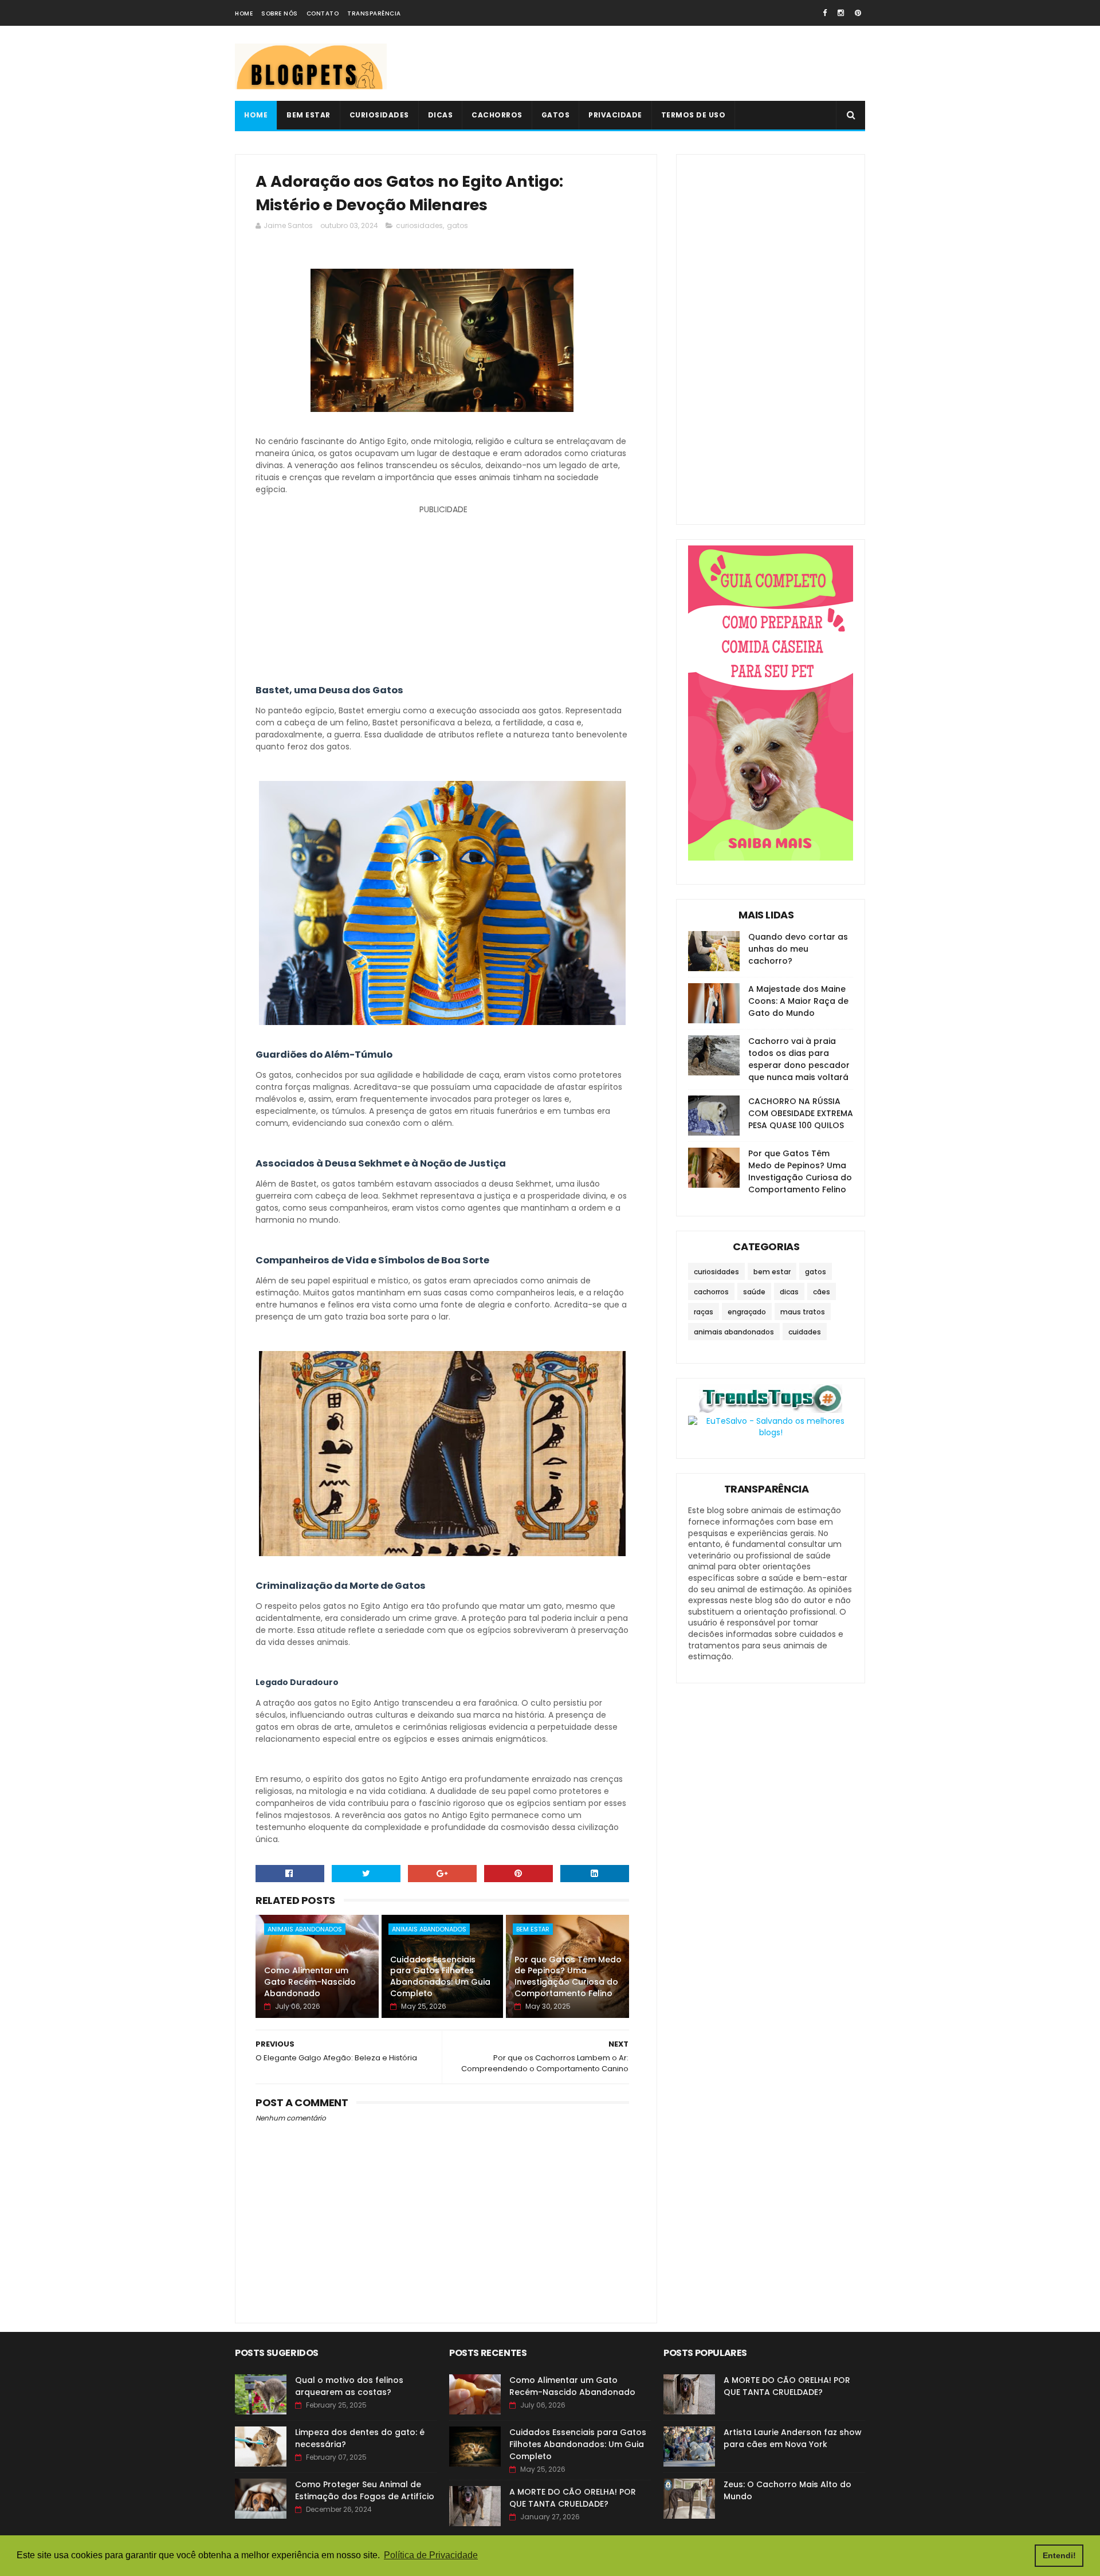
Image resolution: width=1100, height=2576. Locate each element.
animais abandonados (305, 1929)
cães (822, 1292)
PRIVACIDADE (615, 115)
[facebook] (825, 13)
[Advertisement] (657, 64)
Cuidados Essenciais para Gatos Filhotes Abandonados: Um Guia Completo (440, 1976)
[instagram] (841, 13)
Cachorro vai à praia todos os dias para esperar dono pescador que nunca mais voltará (799, 1059)
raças (704, 1312)
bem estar (533, 1929)
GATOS (556, 115)
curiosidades (419, 225)
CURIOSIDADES (379, 115)
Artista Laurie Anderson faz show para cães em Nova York (793, 2438)
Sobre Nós (280, 13)
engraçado (747, 1312)
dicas (789, 1292)
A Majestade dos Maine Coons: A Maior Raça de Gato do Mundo (798, 1001)
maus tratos (803, 1312)
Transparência (374, 13)
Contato (323, 13)
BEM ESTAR (309, 115)
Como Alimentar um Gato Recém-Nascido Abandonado (310, 1982)
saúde (754, 1292)
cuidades (805, 1332)
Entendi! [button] (1059, 2555)
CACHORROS (497, 115)
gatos (457, 225)
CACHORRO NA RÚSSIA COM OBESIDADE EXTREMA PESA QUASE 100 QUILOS (801, 1113)
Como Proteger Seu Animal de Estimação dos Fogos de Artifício (365, 2490)
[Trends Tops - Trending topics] (771, 1410)
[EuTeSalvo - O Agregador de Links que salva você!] (771, 1432)
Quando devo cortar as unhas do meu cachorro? (798, 949)
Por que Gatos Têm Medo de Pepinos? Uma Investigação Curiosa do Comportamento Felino (568, 1976)
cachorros (711, 1292)
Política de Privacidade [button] (431, 2555)
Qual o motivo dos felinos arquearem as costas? (349, 2386)
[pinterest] (858, 13)
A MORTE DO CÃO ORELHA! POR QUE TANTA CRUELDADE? (573, 2498)
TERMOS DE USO (694, 115)
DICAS (441, 115)
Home (244, 13)
